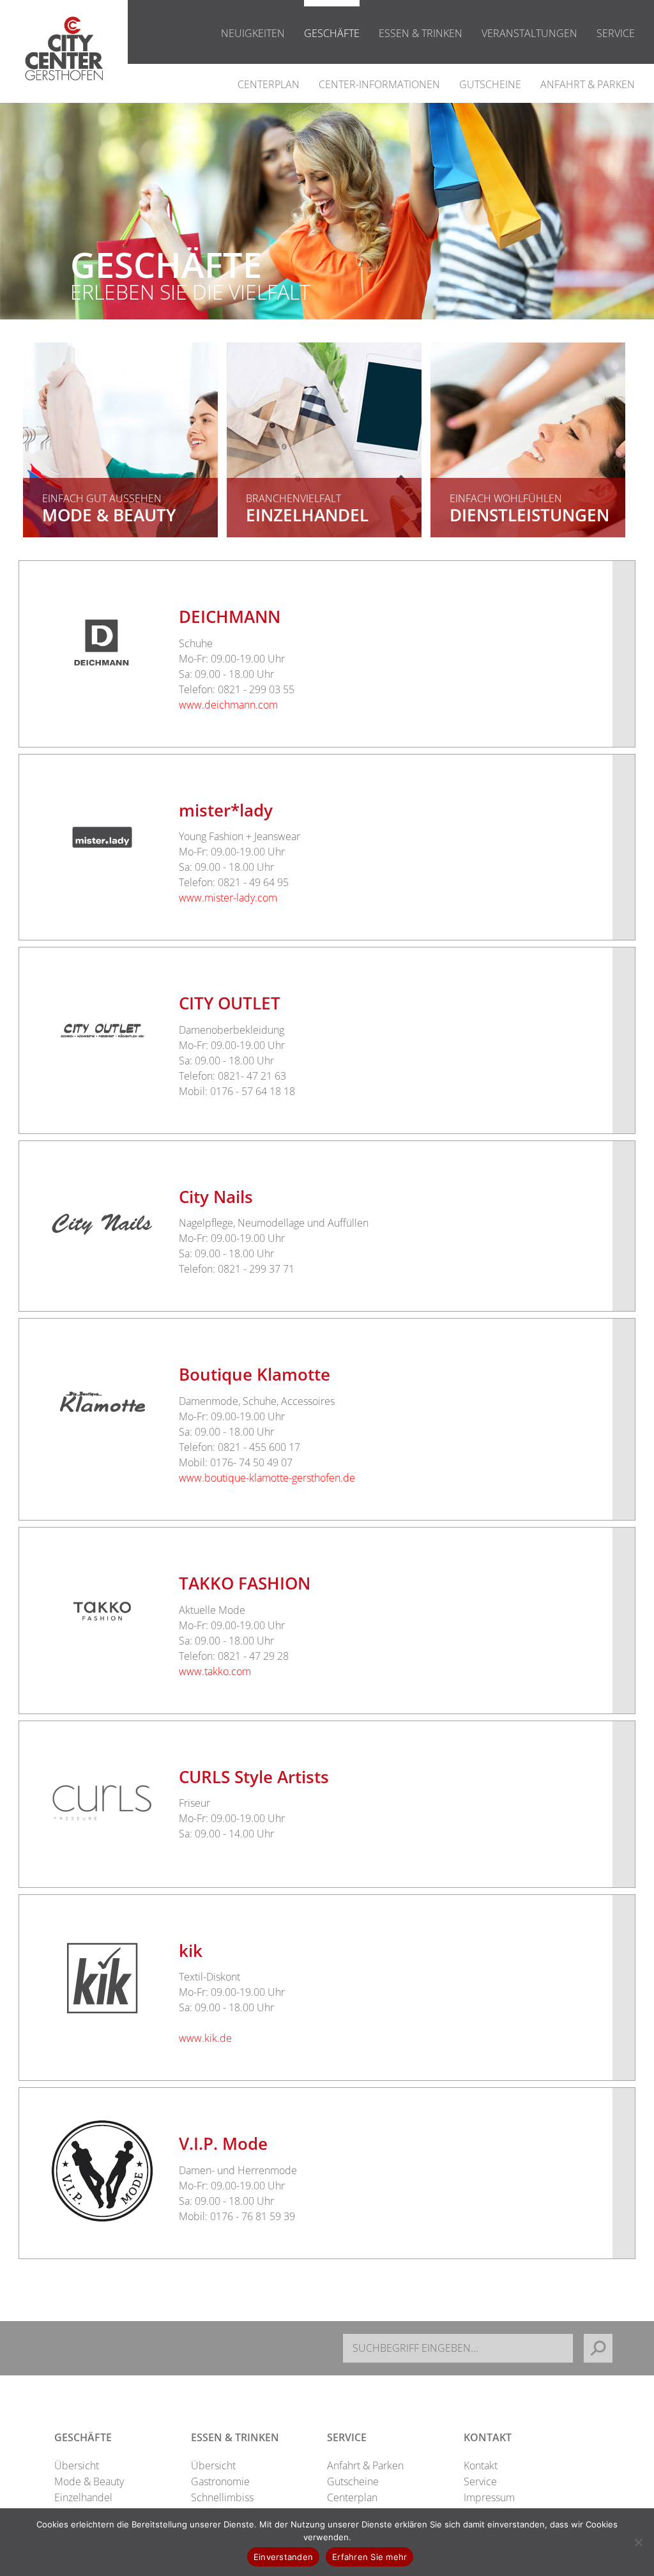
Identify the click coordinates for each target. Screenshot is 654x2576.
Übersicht (77, 2465)
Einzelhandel (83, 2497)
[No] (638, 2542)
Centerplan (269, 84)
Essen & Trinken (421, 33)
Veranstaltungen (529, 33)
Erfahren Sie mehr (369, 2557)
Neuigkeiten (253, 33)
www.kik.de (205, 2038)
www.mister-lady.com (228, 898)
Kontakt (481, 2465)
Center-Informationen (379, 84)
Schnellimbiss (222, 2497)
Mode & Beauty (89, 2481)
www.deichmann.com (228, 705)
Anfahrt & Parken (588, 84)
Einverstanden (283, 2557)
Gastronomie (220, 2481)
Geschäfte (332, 33)
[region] (327, 247)
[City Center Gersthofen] (64, 94)
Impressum (489, 2497)
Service (616, 33)
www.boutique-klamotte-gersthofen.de (267, 1478)
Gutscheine (490, 84)
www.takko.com (215, 1671)
